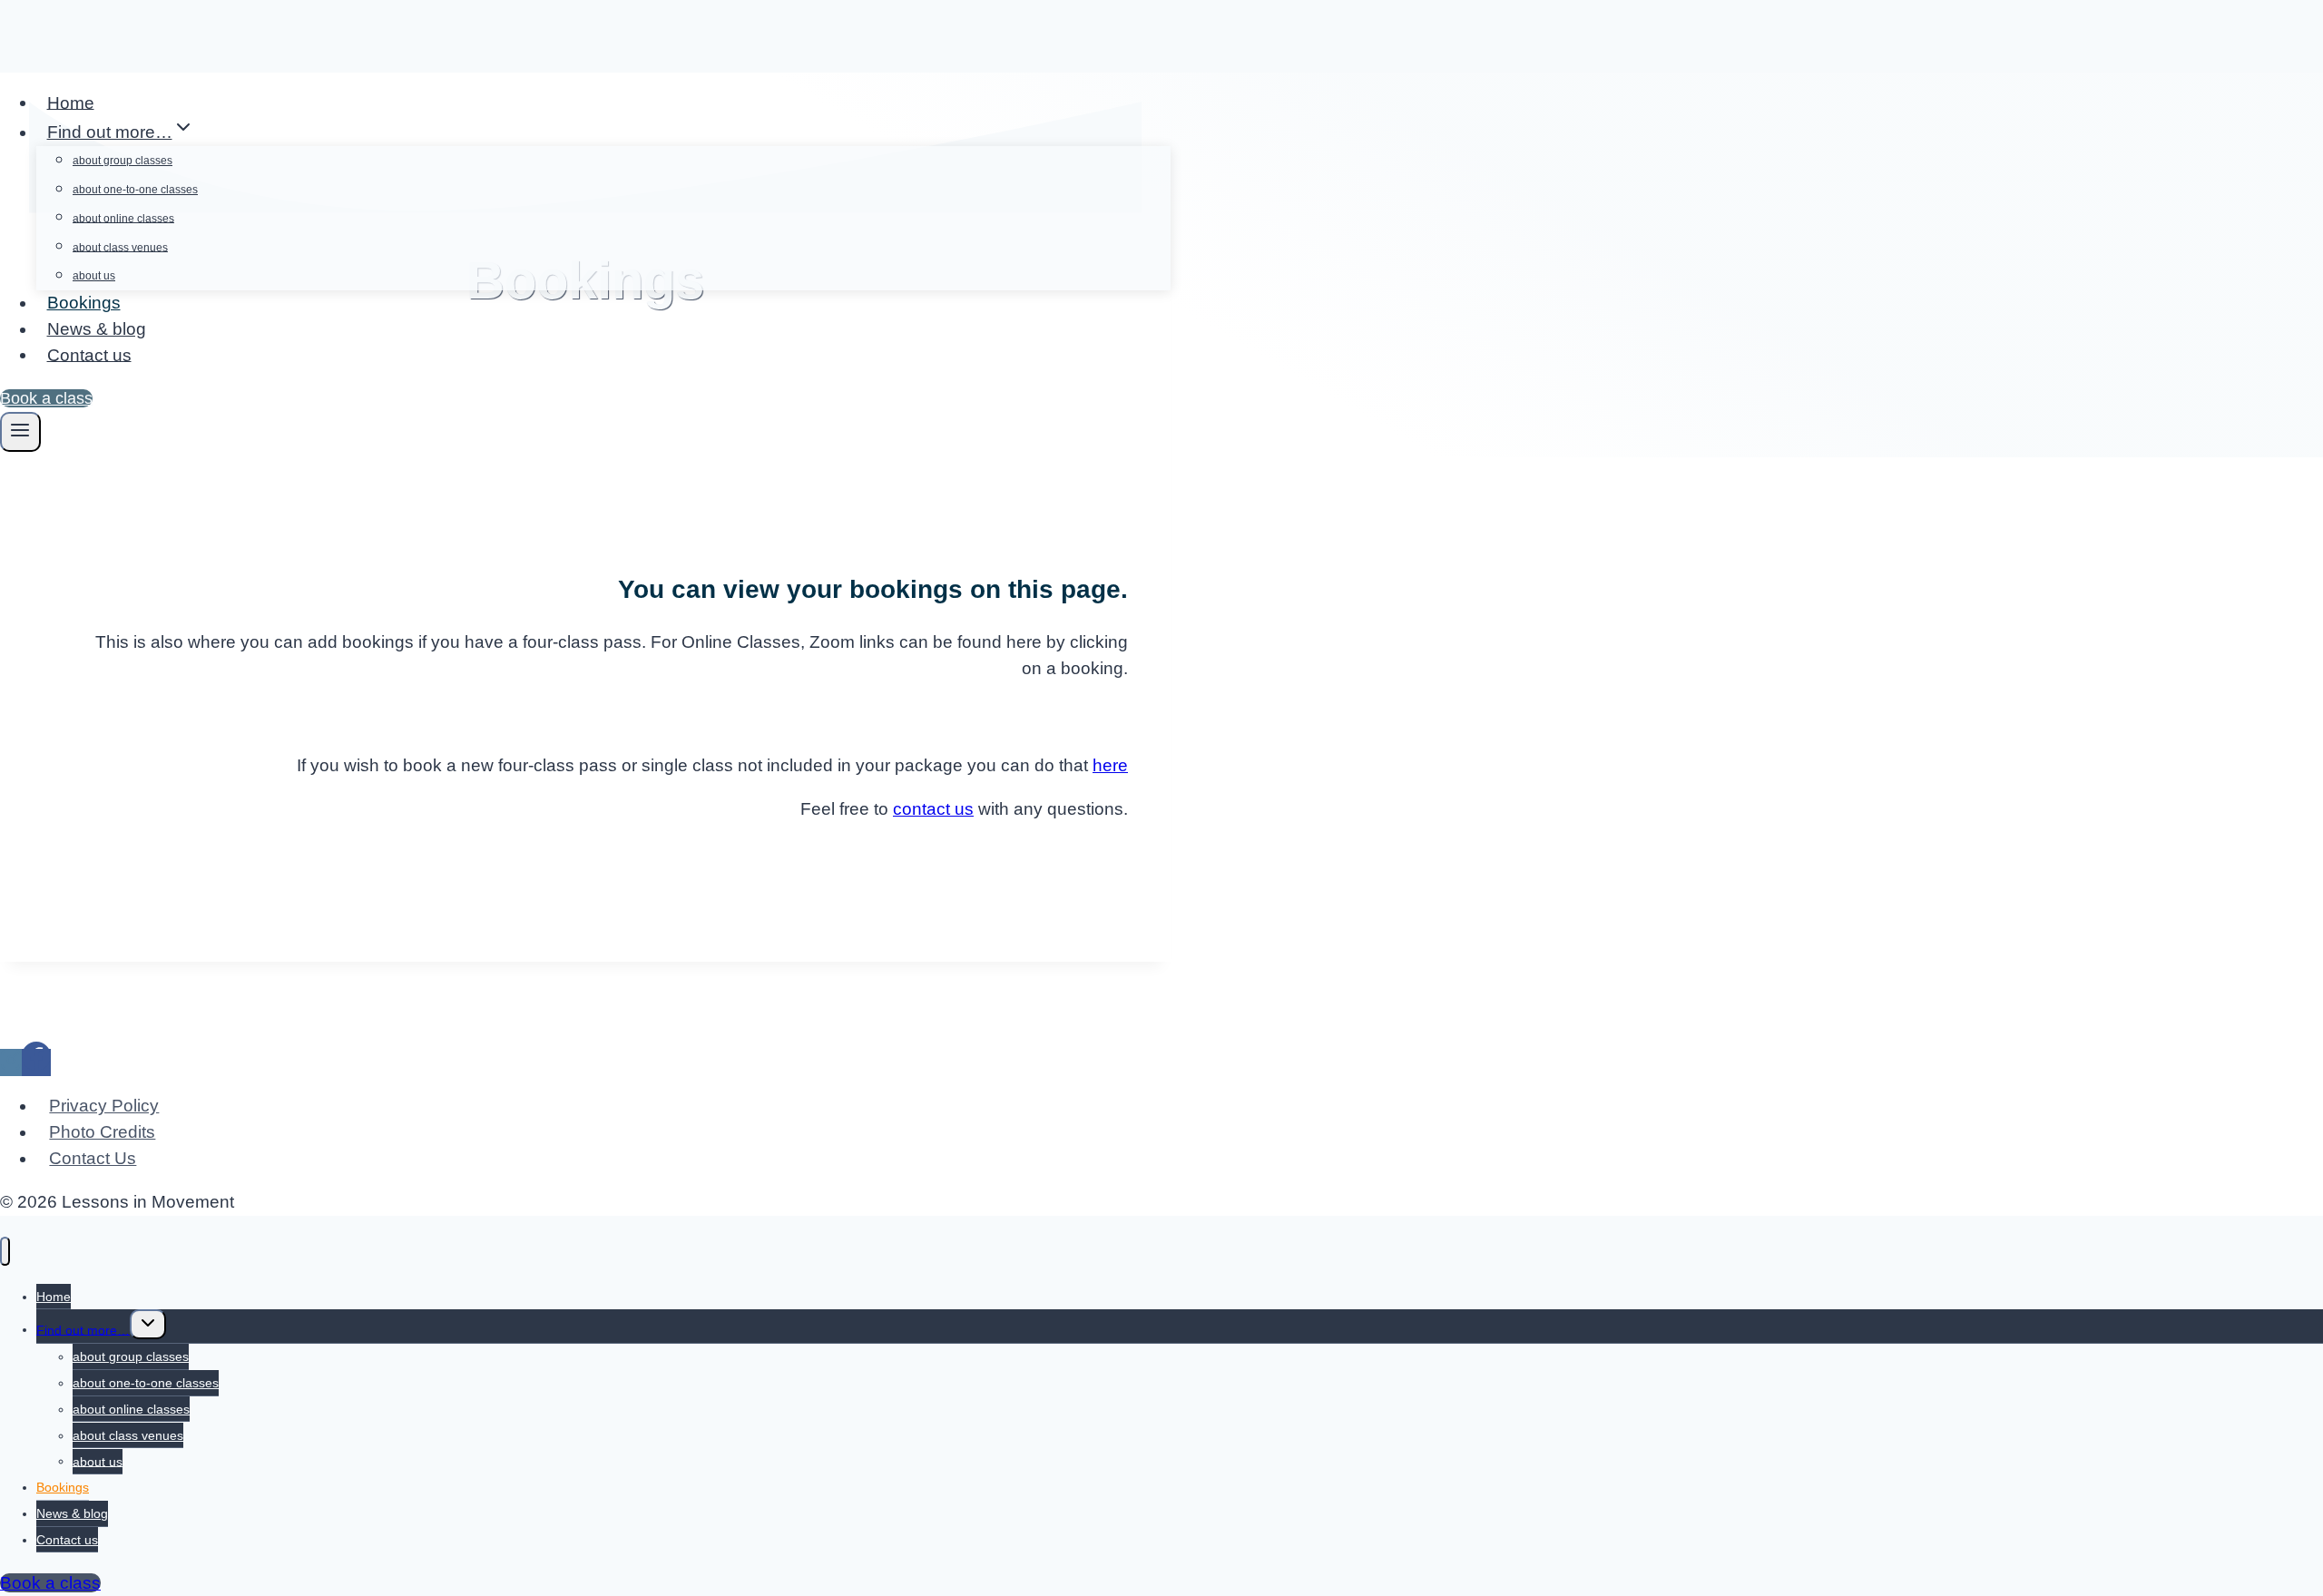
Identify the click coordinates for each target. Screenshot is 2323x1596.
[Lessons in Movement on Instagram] (11, 1062)
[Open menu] (20, 432)
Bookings (84, 303)
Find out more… (83, 1329)
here (1110, 765)
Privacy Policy (104, 1106)
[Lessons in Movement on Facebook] (36, 1062)
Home (71, 102)
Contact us (89, 354)
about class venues (120, 247)
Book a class (46, 398)
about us (94, 276)
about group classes (123, 161)
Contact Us (93, 1158)
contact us (933, 809)
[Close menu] (5, 1252)
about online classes (123, 218)
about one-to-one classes (135, 190)
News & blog (97, 329)
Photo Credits (102, 1132)
